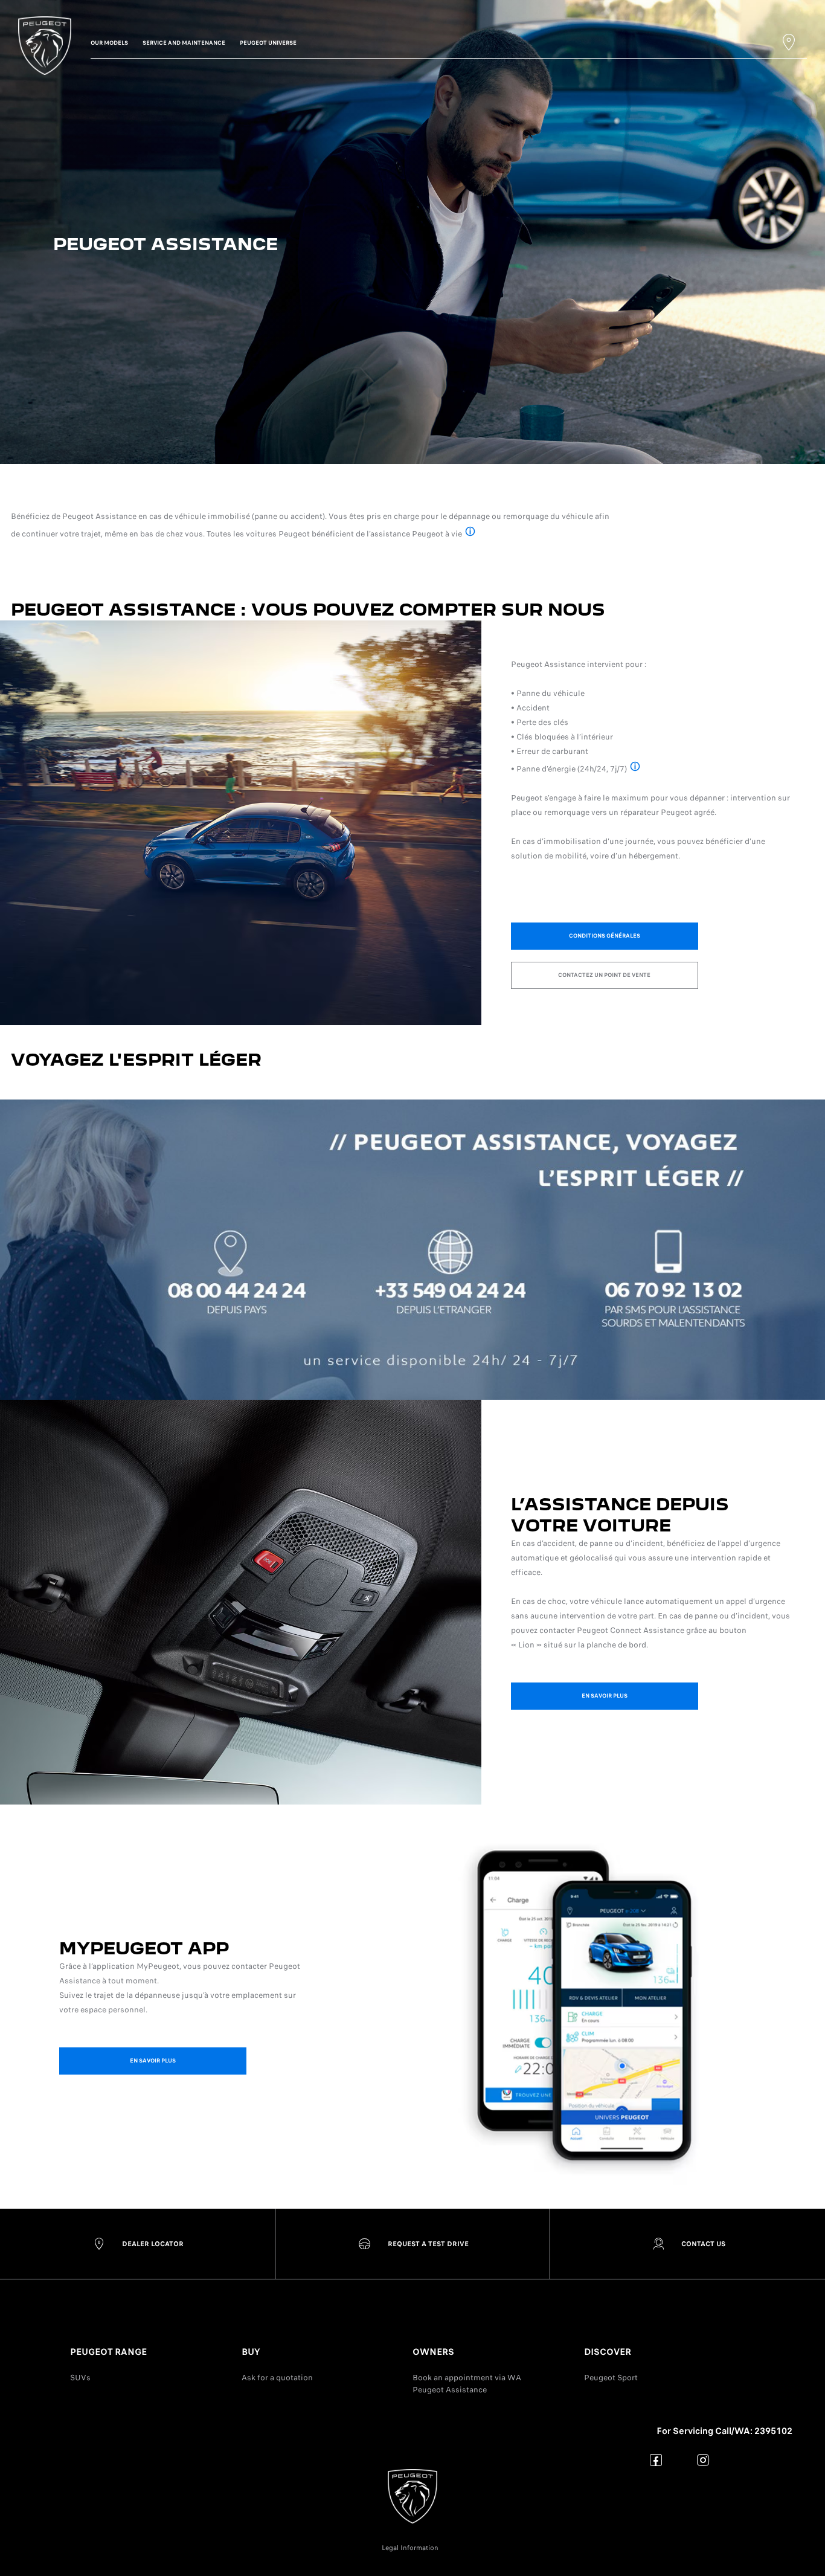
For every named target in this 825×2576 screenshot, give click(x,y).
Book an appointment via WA (467, 2378)
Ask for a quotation (277, 2378)
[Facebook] (656, 2460)
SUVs (80, 2378)
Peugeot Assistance (450, 2390)
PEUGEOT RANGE (108, 2352)
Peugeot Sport (611, 2378)
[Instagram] (703, 2460)
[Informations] (470, 533)
